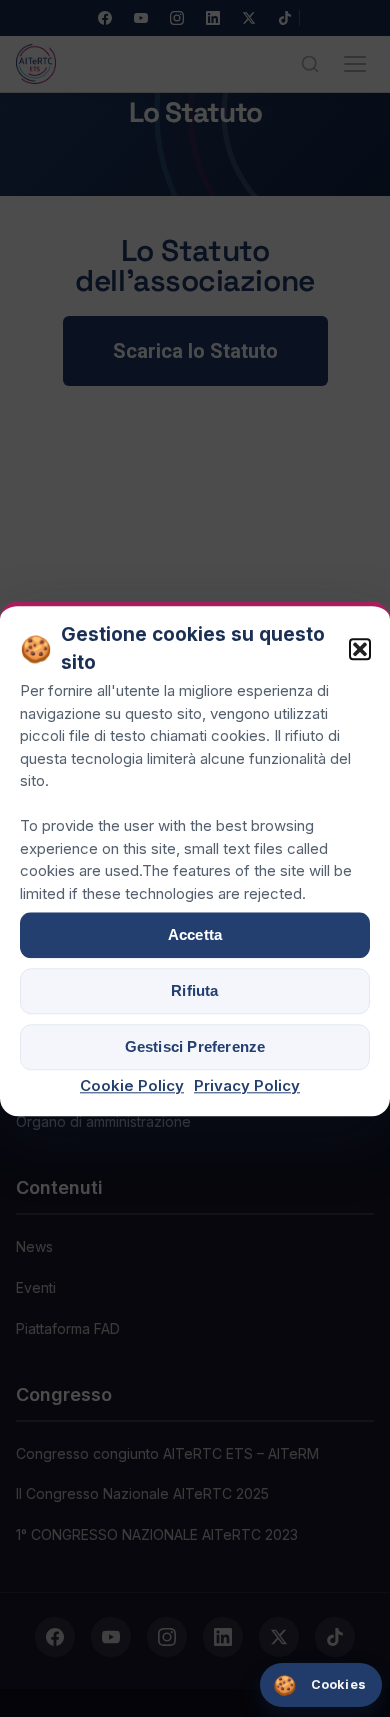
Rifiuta (194, 990)
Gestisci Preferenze (195, 1046)
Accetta (195, 934)
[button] (360, 650)
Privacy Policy (247, 1085)
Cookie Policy (132, 1085)
